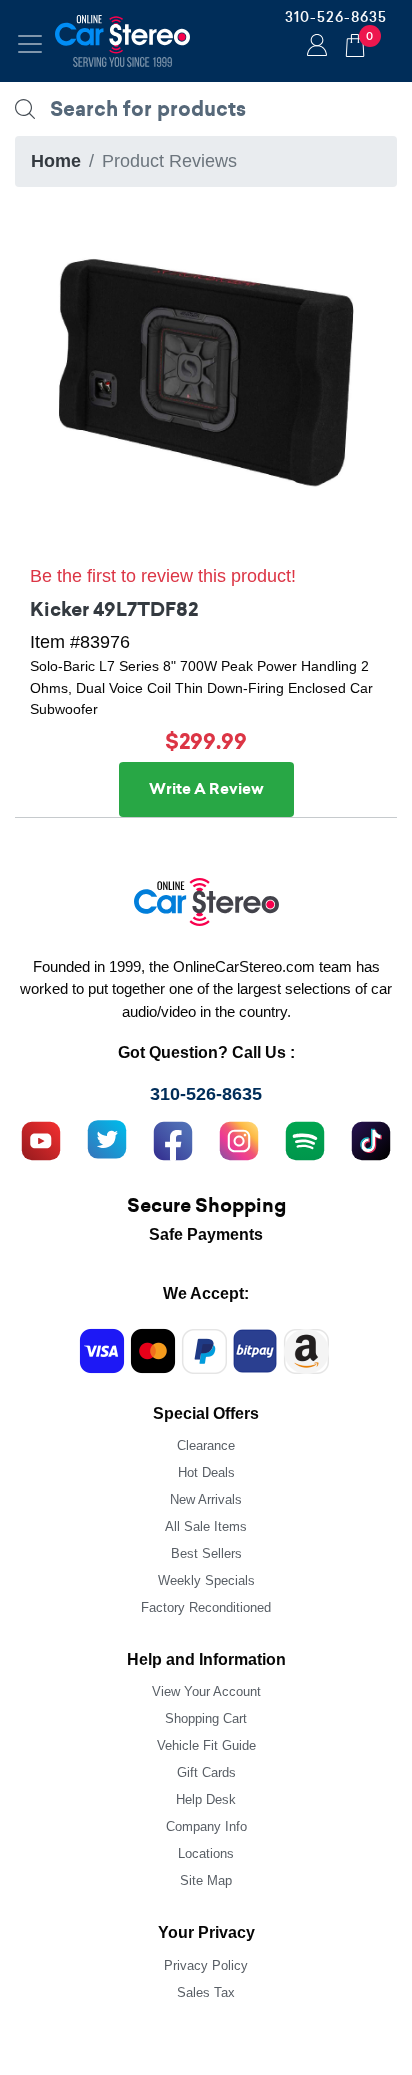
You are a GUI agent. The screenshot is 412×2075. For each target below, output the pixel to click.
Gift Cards (206, 1772)
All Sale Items (206, 1526)
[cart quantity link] (355, 42)
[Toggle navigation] (30, 44)
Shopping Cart (206, 1718)
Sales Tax (206, 1992)
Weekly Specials (206, 1580)
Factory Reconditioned (206, 1607)
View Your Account (206, 1691)
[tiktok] (371, 1138)
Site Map (206, 1880)
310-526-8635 (336, 17)
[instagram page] (239, 1138)
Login (314, 47)
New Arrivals (206, 1499)
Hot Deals (206, 1472)
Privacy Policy (206, 1965)
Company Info (206, 1826)
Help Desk (206, 1799)
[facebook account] (173, 1138)
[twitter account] (107, 1138)
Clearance (206, 1445)
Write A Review (206, 789)
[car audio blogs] (305, 1138)
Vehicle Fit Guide (206, 1745)
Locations (206, 1853)
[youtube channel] (41, 1138)
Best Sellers (206, 1553)
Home (56, 161)
